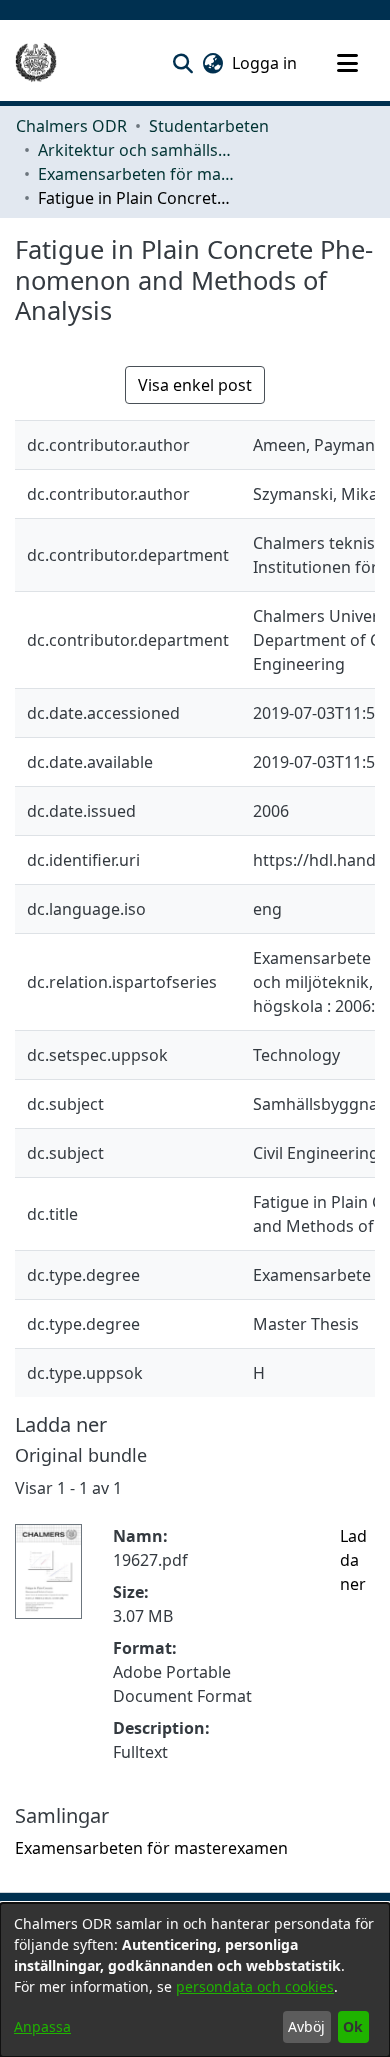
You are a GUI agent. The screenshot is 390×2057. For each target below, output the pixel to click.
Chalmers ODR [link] (71, 126)
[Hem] (36, 63)
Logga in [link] (265, 63)
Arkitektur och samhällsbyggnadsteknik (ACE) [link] (138, 150)
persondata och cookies (255, 1986)
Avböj (306, 2026)
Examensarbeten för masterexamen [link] (138, 174)
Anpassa (42, 2026)
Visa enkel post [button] (195, 385)
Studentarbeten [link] (209, 126)
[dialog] (195, 1980)
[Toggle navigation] (347, 63)
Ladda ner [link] (353, 1560)
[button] (182, 63)
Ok (353, 2026)
